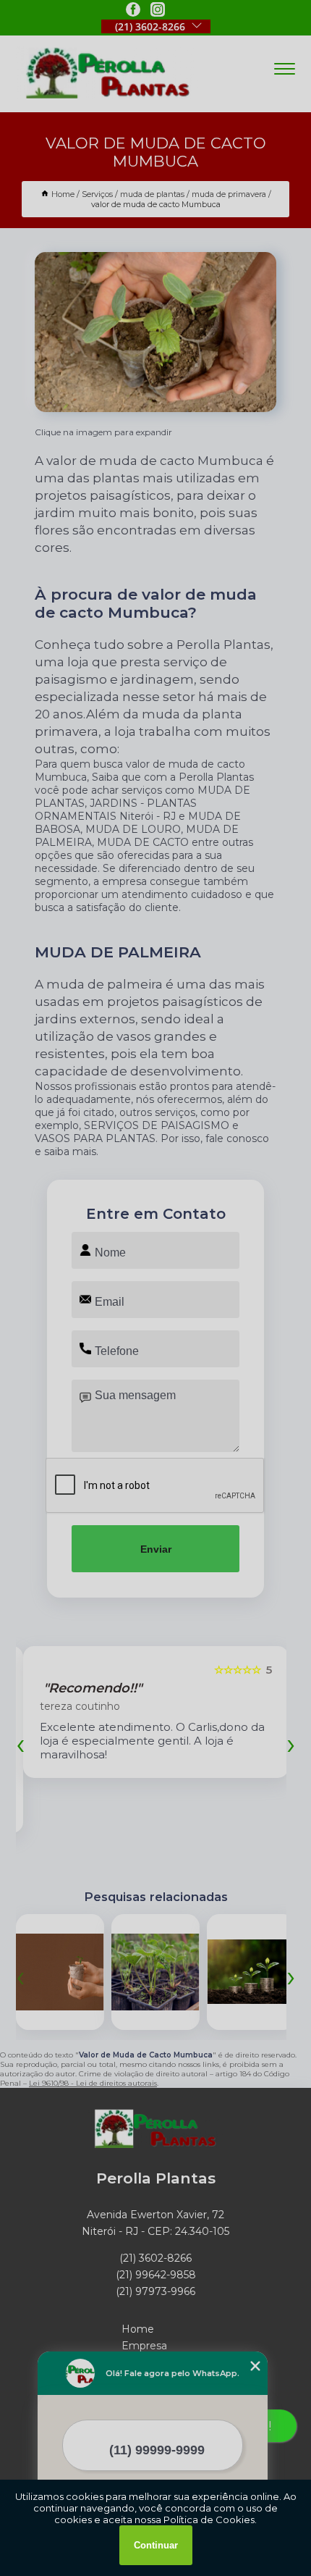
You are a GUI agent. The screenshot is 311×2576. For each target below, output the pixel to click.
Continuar (156, 2545)
